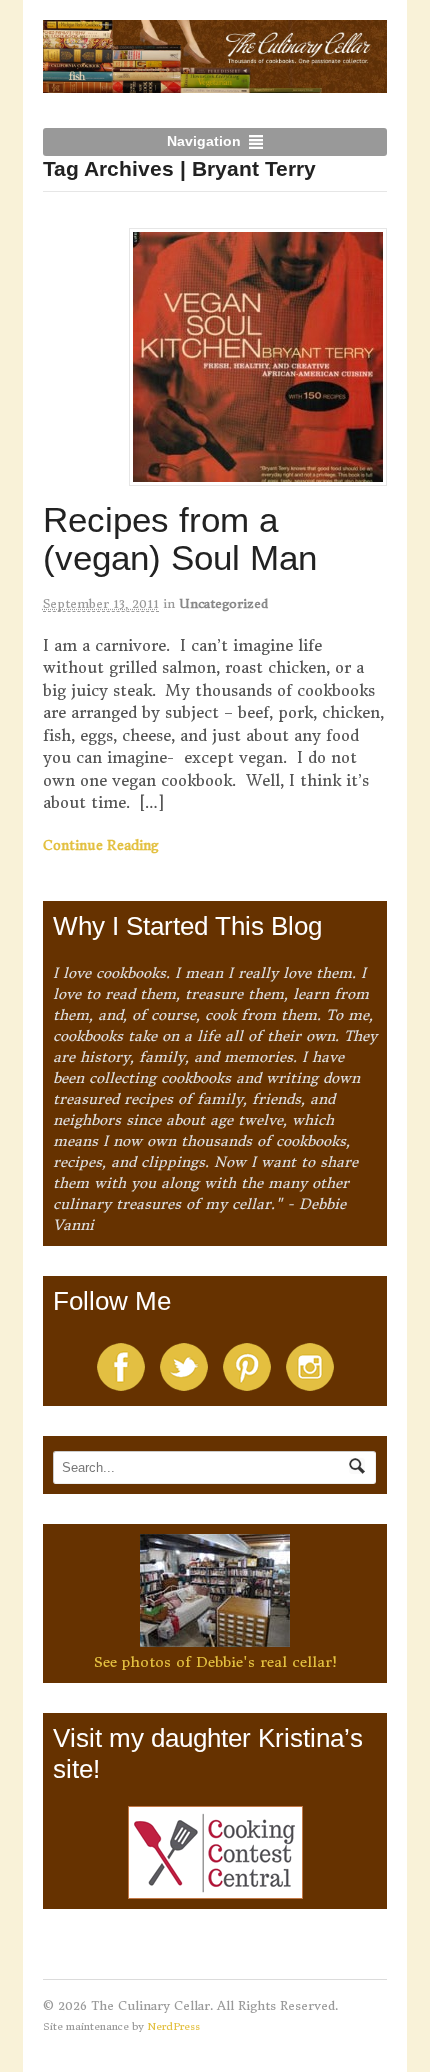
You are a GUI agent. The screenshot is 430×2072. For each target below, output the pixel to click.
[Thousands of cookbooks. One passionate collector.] (215, 82)
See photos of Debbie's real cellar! (215, 1662)
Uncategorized (223, 603)
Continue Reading (101, 845)
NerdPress (173, 2026)
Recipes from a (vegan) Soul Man (180, 539)
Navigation (204, 141)
